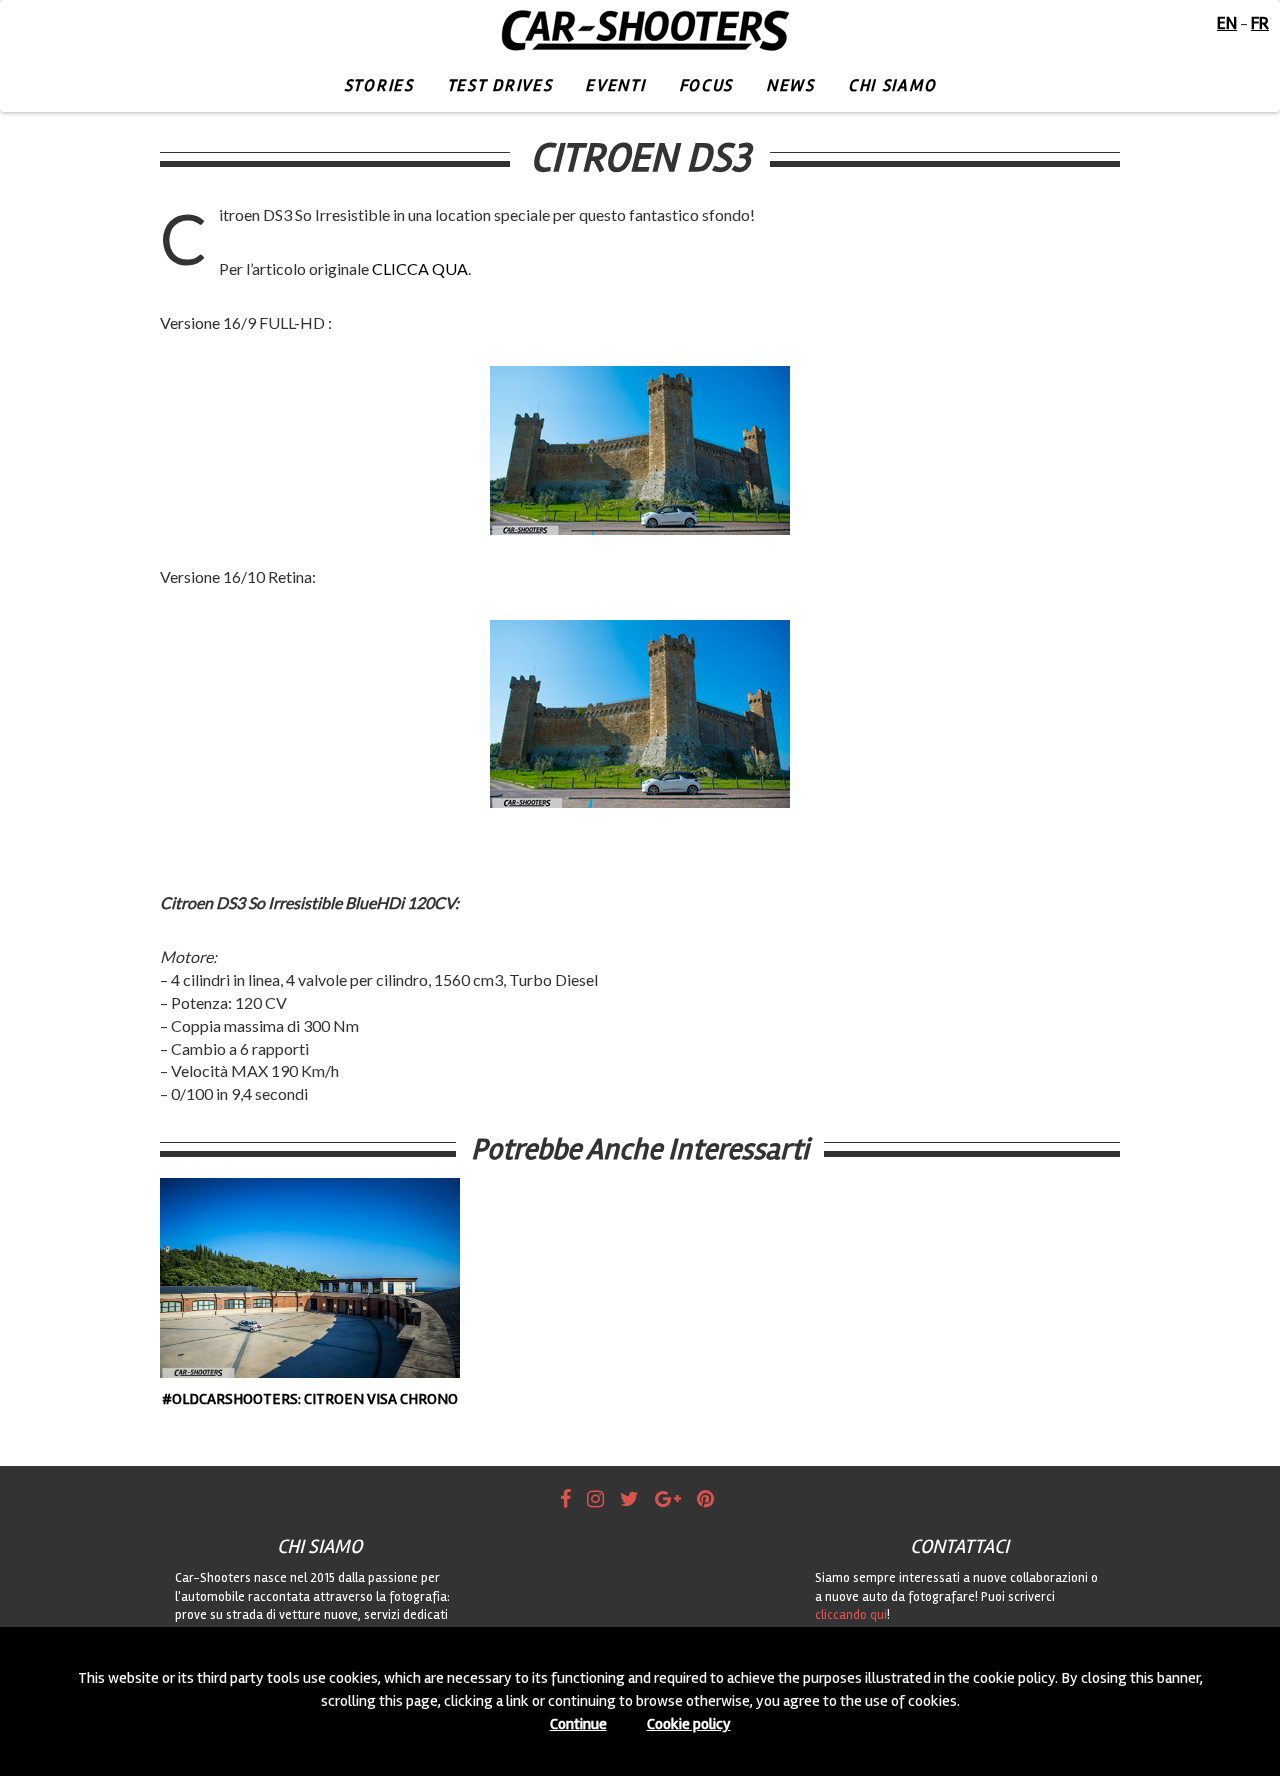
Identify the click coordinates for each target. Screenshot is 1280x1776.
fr (1260, 23)
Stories (379, 85)
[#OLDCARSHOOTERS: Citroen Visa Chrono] (310, 1278)
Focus (706, 85)
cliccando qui (851, 1615)
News (790, 85)
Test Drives (500, 85)
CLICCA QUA (420, 268)
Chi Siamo (892, 85)
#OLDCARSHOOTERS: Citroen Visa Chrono (310, 1399)
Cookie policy (689, 1724)
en (1227, 23)
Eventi (615, 85)
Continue (578, 1724)
